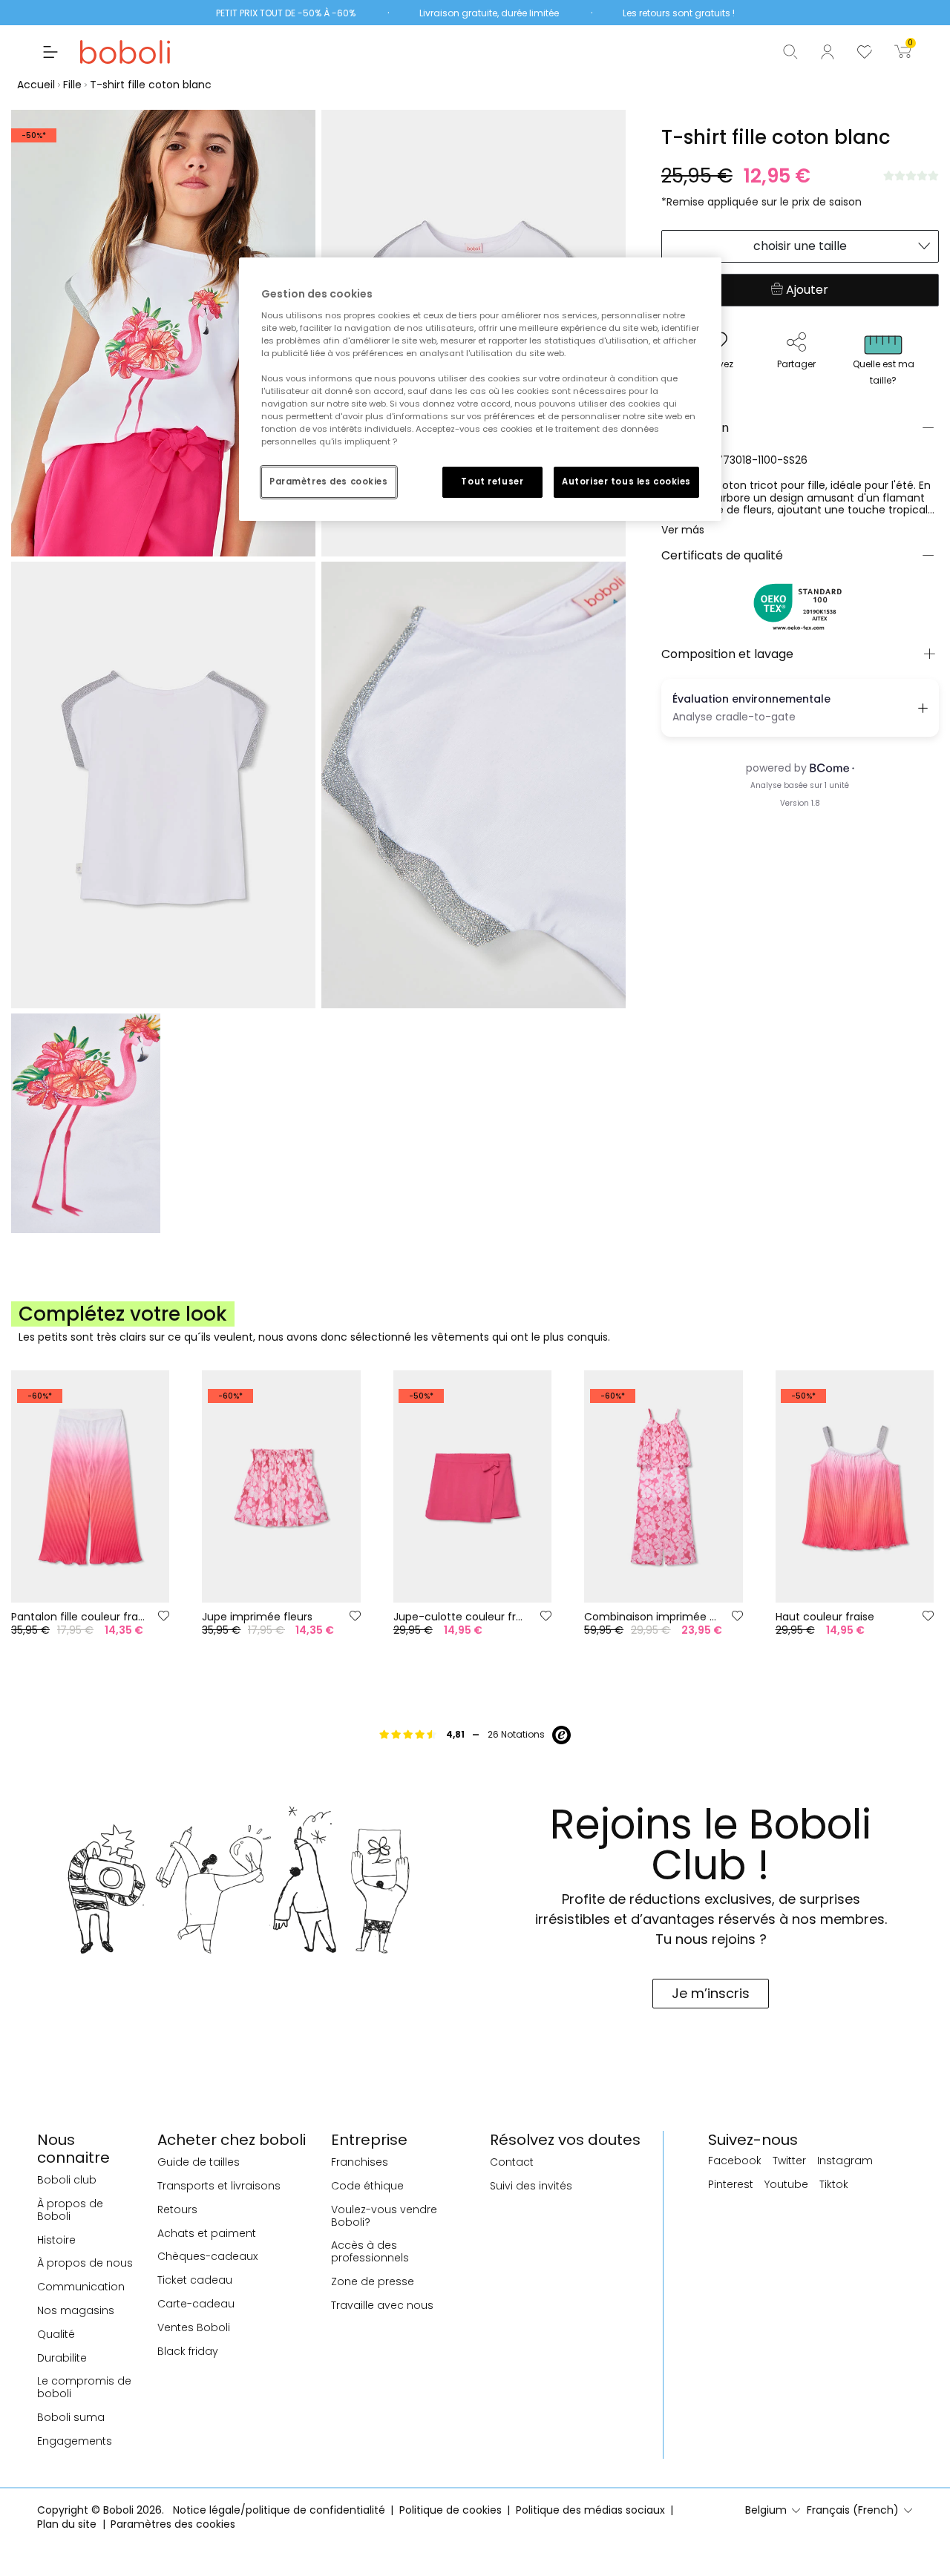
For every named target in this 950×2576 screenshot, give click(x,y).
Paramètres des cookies (329, 482)
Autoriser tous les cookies (626, 482)
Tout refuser (492, 482)
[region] (480, 389)
